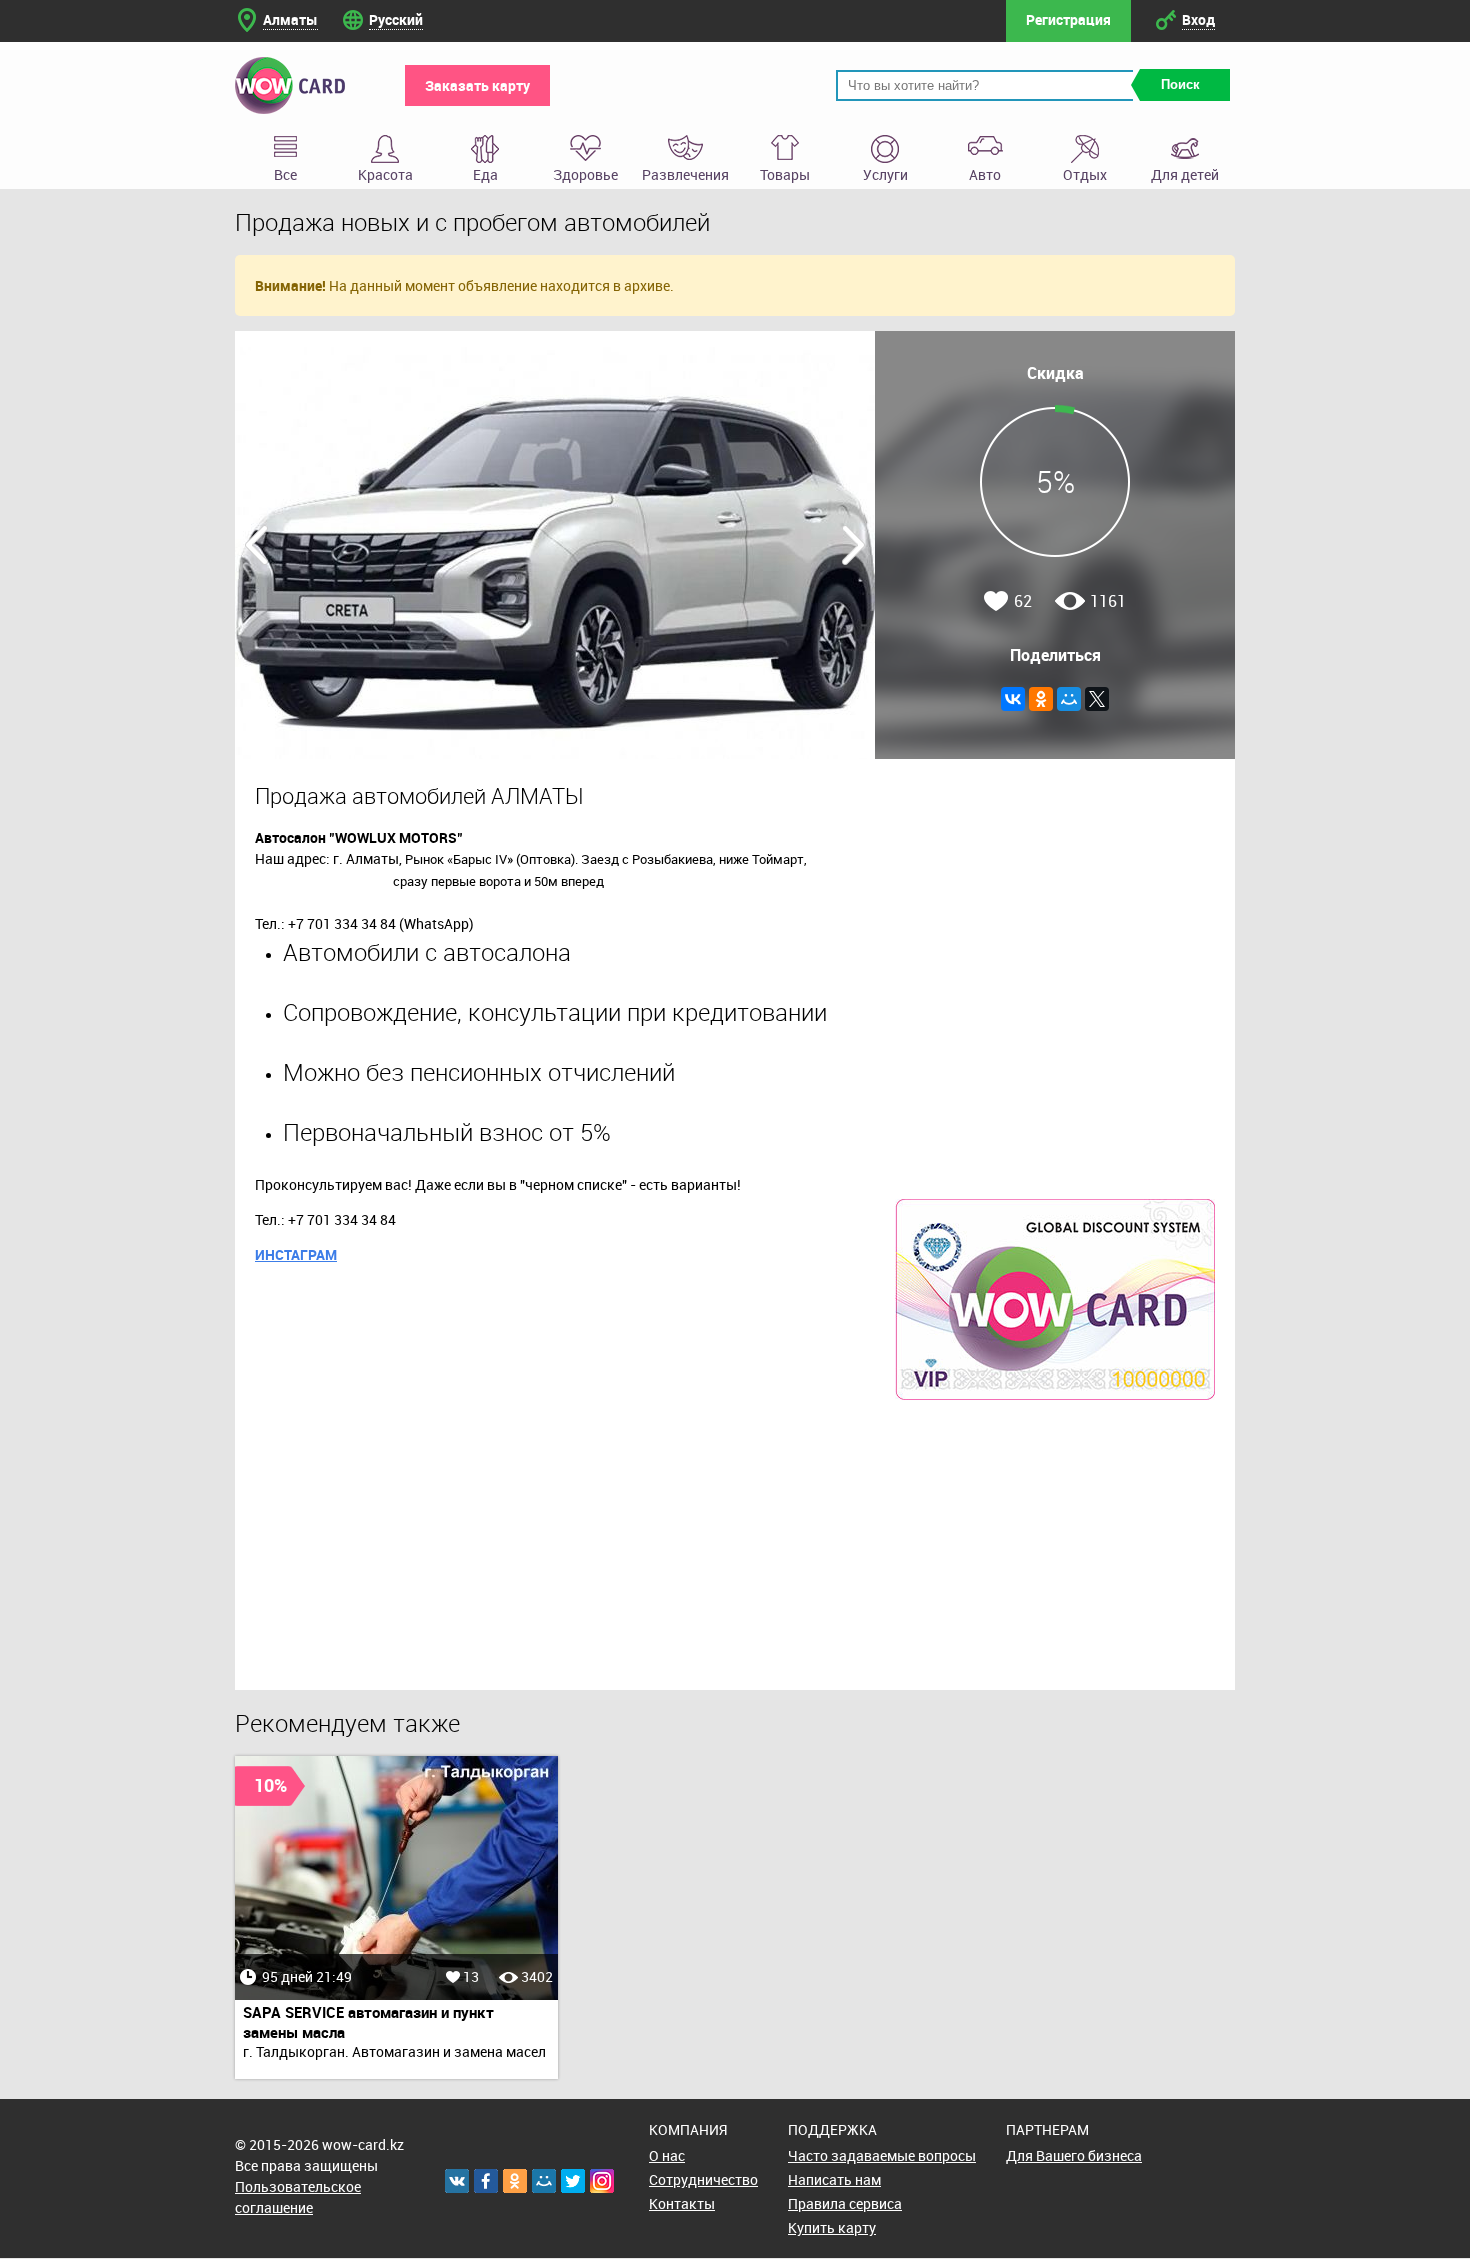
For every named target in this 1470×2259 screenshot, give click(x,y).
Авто (985, 174)
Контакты (682, 2203)
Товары (785, 174)
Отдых (1085, 174)
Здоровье (585, 174)
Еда (485, 174)
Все (285, 174)
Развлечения (685, 174)
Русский (396, 19)
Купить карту (832, 2227)
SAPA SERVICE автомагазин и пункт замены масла (368, 2022)
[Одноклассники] (1041, 699)
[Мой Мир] (1069, 699)
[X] (1097, 699)
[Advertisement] (1055, 1545)
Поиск (1180, 84)
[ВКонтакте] (1013, 699)
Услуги (885, 174)
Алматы (290, 19)
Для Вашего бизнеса (1074, 2155)
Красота (385, 174)
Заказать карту (477, 85)
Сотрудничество (703, 2179)
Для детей (1185, 174)
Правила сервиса (845, 2203)
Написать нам (834, 2179)
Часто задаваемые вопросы (882, 2155)
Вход (1198, 19)
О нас (667, 2155)
